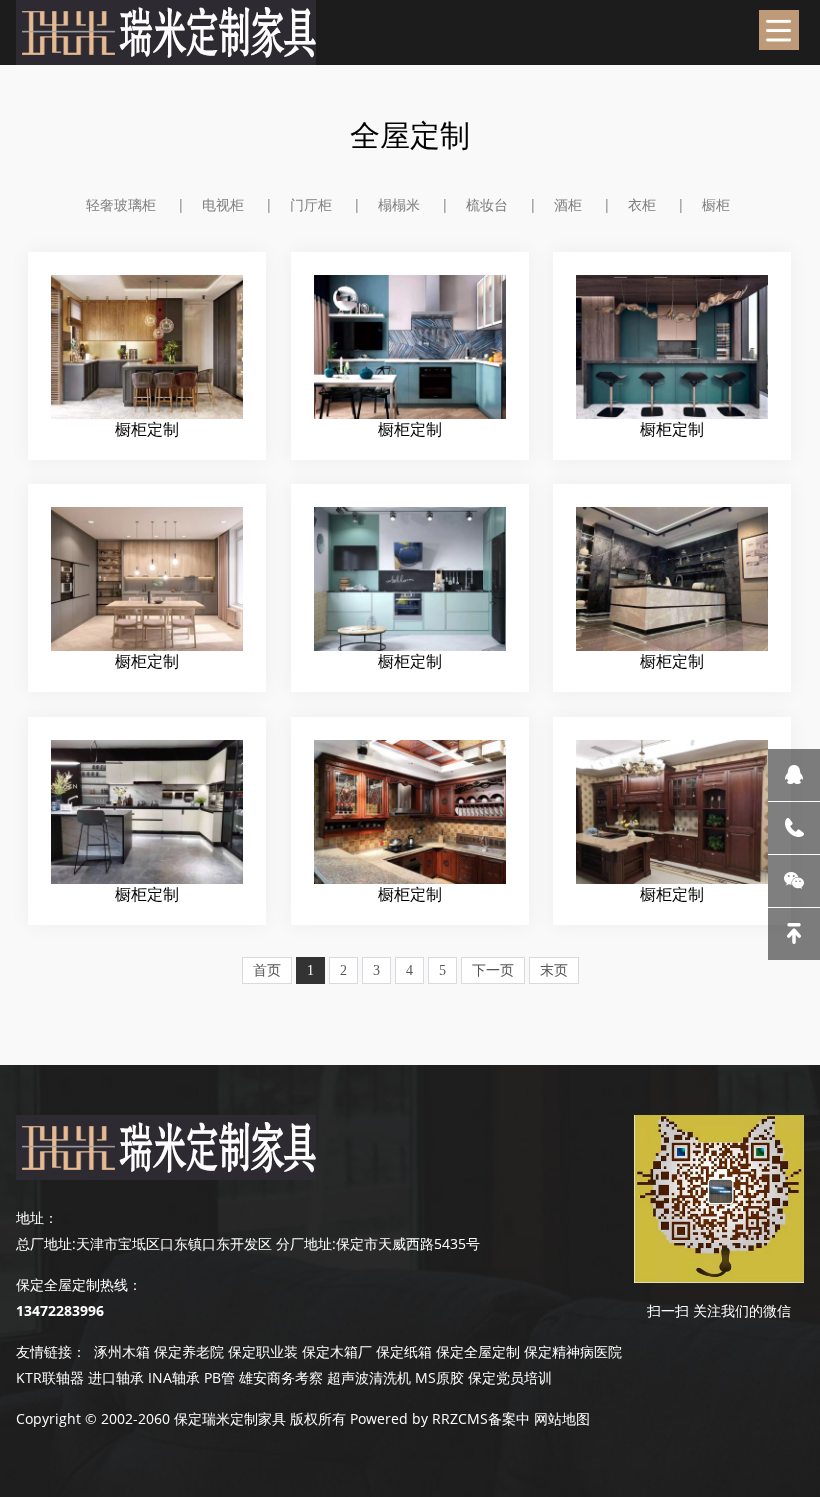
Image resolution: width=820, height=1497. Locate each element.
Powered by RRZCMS (417, 1418)
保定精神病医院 (573, 1351)
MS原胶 (439, 1377)
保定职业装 (263, 1351)
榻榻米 (399, 204)
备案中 (509, 1418)
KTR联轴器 (50, 1377)
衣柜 (642, 204)
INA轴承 (174, 1377)
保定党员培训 (510, 1377)
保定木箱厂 (337, 1351)
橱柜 (716, 204)
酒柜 (568, 204)
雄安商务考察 (281, 1377)
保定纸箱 (404, 1351)
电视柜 (223, 204)
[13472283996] (794, 828)
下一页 (493, 970)
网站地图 (562, 1418)
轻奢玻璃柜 (121, 204)
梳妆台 (487, 204)
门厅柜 (311, 204)
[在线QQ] (794, 775)
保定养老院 (189, 1351)
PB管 (219, 1377)
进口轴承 (116, 1377)
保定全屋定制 (478, 1351)
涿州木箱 (122, 1351)
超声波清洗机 (369, 1377)
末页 (554, 970)
